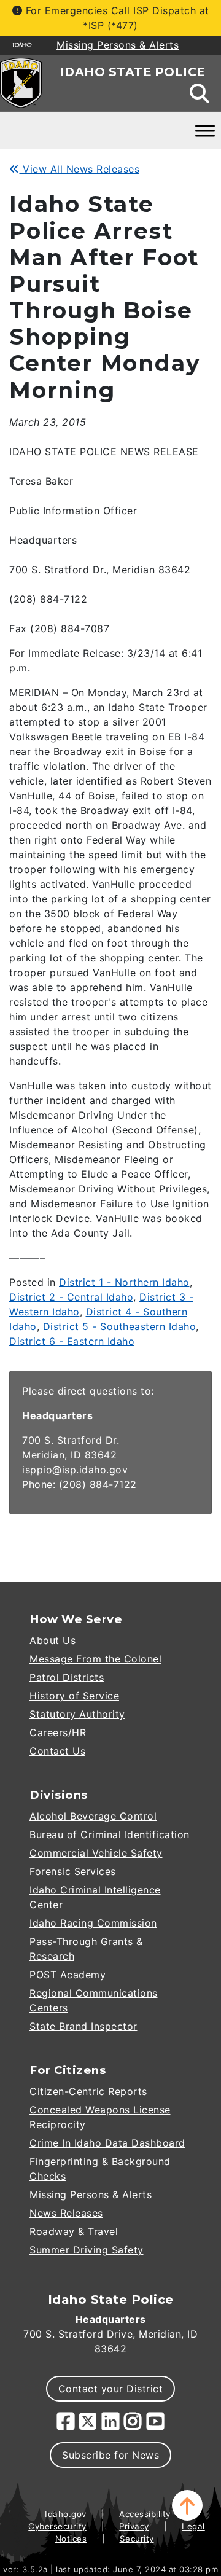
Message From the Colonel (95, 1659)
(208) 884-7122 (98, 1484)
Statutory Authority (77, 1714)
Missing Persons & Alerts (91, 2194)
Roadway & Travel (74, 2231)
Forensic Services (73, 1871)
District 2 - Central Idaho (71, 1297)
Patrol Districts (67, 1677)
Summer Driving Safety (87, 2250)
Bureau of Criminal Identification (110, 1834)
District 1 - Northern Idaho (124, 1282)
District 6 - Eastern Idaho (72, 1341)
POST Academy (68, 1975)
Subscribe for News (110, 2455)
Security (137, 2539)
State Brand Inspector (83, 2026)
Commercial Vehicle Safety (96, 1853)
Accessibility (145, 2514)
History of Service (74, 1696)
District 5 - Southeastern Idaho (120, 1326)
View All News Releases (79, 169)
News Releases (66, 2213)
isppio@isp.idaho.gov (75, 1470)
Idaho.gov (66, 2514)
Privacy (134, 2526)
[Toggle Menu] (205, 131)
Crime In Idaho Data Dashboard (107, 2143)
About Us (52, 1640)
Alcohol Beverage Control (93, 1816)
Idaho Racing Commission (93, 1923)
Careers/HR (58, 1732)
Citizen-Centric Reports (88, 2091)
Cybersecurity (57, 2526)
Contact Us (57, 1751)
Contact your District (111, 2389)
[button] (187, 2505)
